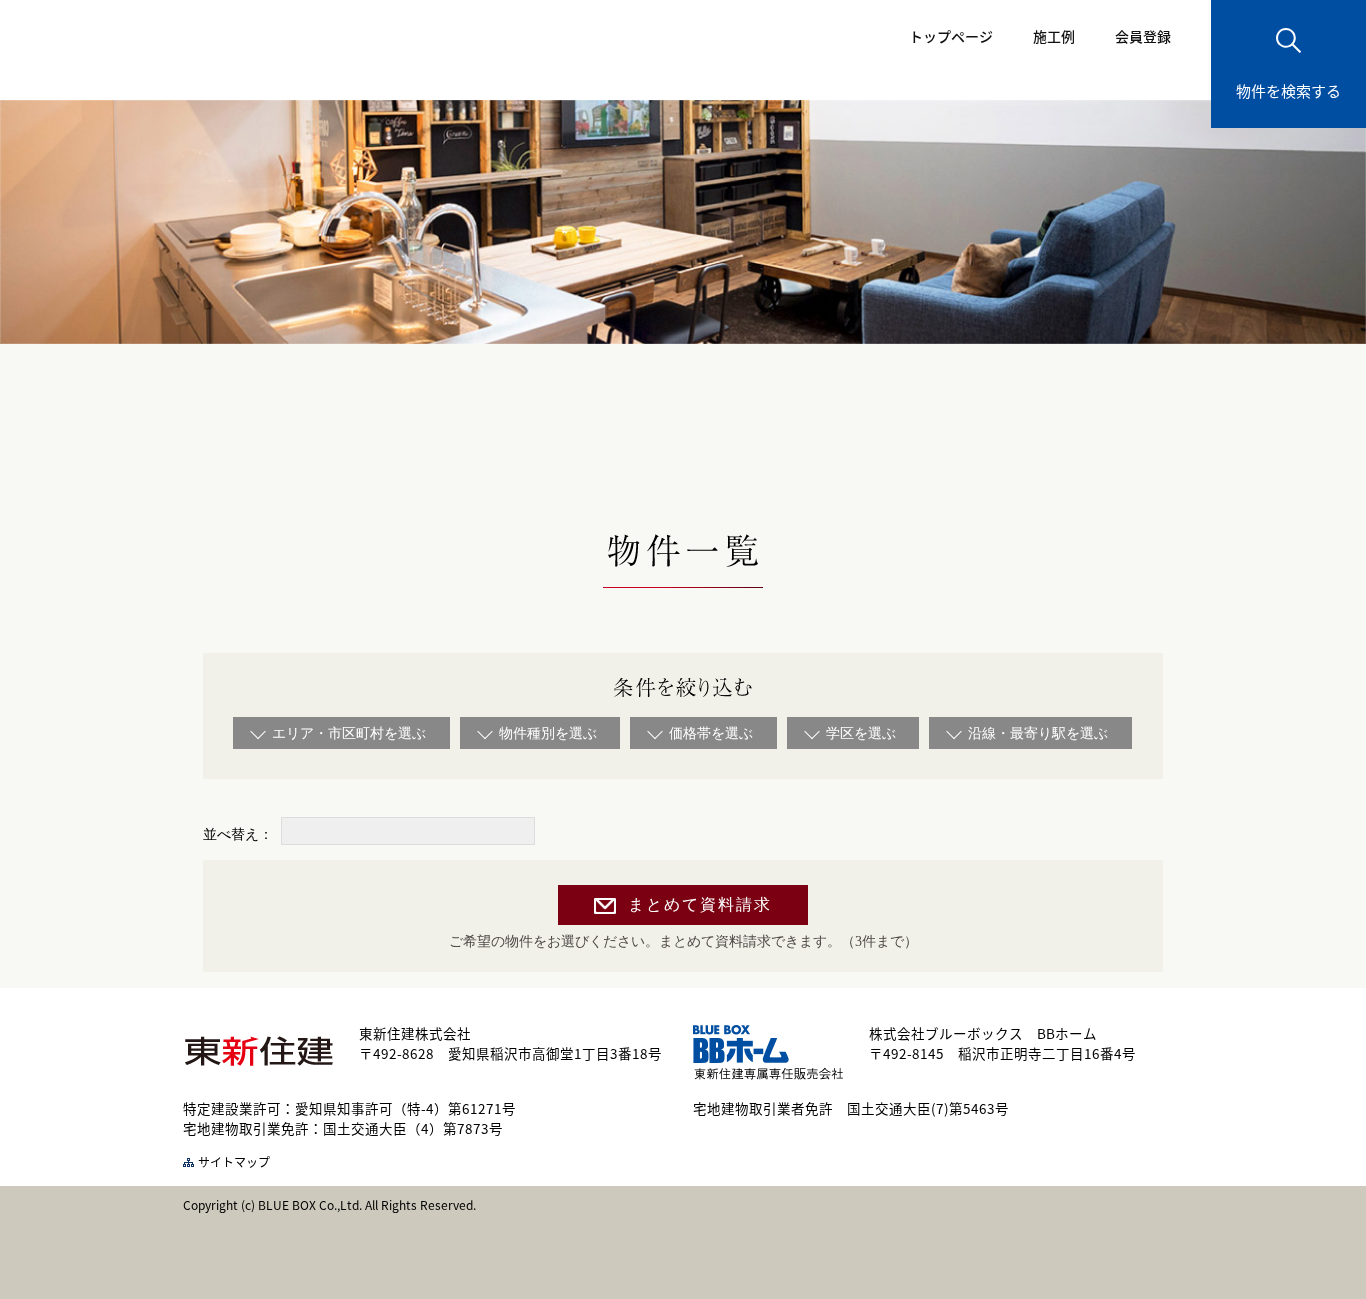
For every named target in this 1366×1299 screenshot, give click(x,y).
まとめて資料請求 (700, 904)
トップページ (951, 36)
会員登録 (1143, 36)
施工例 (1054, 36)
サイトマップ (234, 1161)
